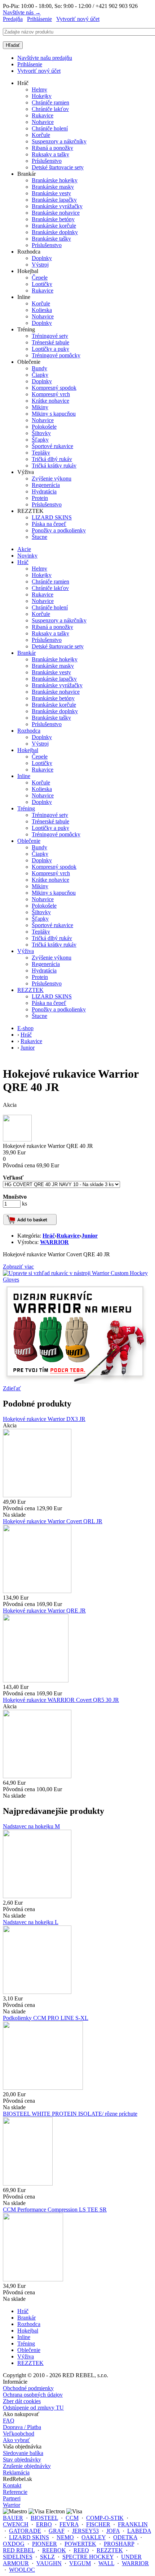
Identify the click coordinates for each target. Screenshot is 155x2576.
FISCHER (98, 2524)
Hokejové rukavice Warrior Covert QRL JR (53, 1521)
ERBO (44, 2524)
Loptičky (42, 284)
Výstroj (40, 265)
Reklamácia (16, 2472)
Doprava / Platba (22, 2427)
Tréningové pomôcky (56, 355)
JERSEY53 (85, 2531)
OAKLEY (94, 2537)
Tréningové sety (50, 336)
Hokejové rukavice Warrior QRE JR (44, 1611)
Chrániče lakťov (50, 109)
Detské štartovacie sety (58, 167)
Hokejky (42, 96)
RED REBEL (19, 2550)
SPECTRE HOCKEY (88, 2557)
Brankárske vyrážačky (57, 206)
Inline (24, 776)
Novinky (27, 556)
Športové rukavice (52, 446)
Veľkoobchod (19, 2434)
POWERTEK (80, 2544)
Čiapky (40, 375)
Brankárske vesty (51, 193)
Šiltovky (41, 433)
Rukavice (43, 115)
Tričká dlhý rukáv (52, 459)
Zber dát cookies (22, 2401)
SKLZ (47, 2557)
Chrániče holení (50, 128)
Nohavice (43, 122)
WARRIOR (54, 1242)
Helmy (39, 90)
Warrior (12, 2505)
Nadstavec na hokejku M (31, 1826)
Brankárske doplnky (55, 232)
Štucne (39, 537)
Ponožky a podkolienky (59, 530)
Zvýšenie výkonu (52, 478)
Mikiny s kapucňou (54, 414)
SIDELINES (18, 2557)
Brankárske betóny (53, 219)
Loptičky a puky (50, 349)
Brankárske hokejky (55, 180)
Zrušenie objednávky (27, 2466)
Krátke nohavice (50, 401)
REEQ (81, 2550)
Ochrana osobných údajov (33, 2395)
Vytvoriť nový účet (78, 19)
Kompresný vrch (51, 394)
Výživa (26, 951)
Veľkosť (13, 1178)
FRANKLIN (133, 2524)
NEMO (65, 2537)
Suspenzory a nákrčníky (59, 141)
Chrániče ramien (50, 102)
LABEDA (139, 2531)
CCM (72, 2518)
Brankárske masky (53, 187)
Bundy (39, 368)
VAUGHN (49, 2563)
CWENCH (16, 2524)
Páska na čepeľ (49, 524)
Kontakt (12, 2485)
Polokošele (44, 427)
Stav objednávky (22, 2459)
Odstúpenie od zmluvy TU (33, 2408)
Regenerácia (46, 485)
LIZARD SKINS (52, 517)
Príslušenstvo (47, 161)
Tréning (26, 808)
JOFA (113, 2531)
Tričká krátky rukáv (54, 466)
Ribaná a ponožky (52, 148)
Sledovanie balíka (23, 2453)
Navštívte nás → (22, 12)
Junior (90, 1236)
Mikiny (40, 407)
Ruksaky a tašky (50, 154)
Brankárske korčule (54, 226)
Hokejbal (28, 750)
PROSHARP (119, 2544)
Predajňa (13, 19)
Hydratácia (44, 491)
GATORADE (25, 2531)
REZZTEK (30, 990)
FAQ (9, 2421)
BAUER (13, 2518)
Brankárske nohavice (56, 213)
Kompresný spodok (54, 388)
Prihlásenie (39, 19)
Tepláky (41, 453)
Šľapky (40, 440)
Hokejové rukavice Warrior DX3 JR (44, 1419)
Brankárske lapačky (54, 200)
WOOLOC (22, 2570)
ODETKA (125, 2537)
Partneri (12, 2498)
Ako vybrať (16, 2440)
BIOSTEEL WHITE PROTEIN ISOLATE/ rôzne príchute (70, 2114)
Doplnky (42, 258)
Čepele (40, 278)
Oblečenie (29, 841)
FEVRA (69, 2524)
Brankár (26, 653)
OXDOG (14, 2544)
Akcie (24, 549)
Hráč (23, 562)
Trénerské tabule (50, 342)
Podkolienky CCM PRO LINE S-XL (46, 2018)
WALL (106, 2563)
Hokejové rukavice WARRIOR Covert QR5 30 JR (61, 1700)
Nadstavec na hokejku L (31, 1922)
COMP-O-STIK (105, 2518)
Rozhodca (29, 731)
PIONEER (45, 2544)
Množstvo (15, 1197)
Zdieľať (12, 1388)
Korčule (41, 135)
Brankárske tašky (51, 239)
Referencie (15, 2492)
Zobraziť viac (18, 1267)
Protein (40, 498)
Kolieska (42, 310)
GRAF (57, 2531)
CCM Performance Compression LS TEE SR (55, 2210)
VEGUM (80, 2563)
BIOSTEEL (44, 2518)
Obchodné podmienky (28, 2388)
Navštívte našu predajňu (45, 58)
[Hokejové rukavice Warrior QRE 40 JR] (17, 1139)
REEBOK (54, 2550)
